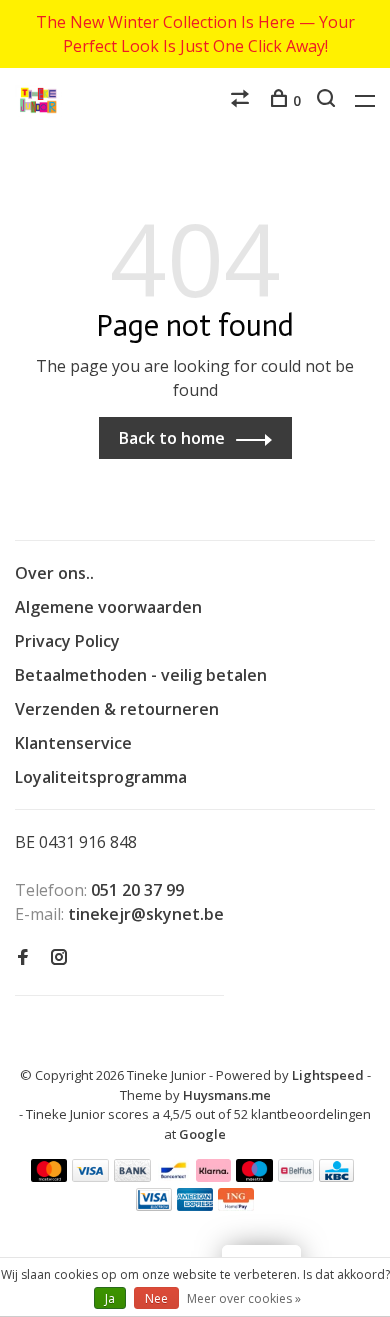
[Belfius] (296, 1176)
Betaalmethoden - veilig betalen (141, 675)
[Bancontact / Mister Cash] (174, 1176)
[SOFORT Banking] (213, 1176)
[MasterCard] (49, 1176)
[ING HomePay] (236, 1205)
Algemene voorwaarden (108, 607)
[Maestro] (254, 1176)
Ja (110, 1298)
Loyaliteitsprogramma (101, 777)
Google (202, 1134)
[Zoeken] (328, 100)
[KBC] (337, 1176)
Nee (156, 1298)
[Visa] (90, 1176)
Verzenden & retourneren (117, 709)
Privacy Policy (67, 641)
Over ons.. (54, 573)
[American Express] (195, 1205)
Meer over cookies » (244, 1298)
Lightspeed (328, 1075)
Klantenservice (73, 743)
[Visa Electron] (154, 1205)
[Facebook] (23, 958)
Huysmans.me (227, 1095)
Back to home (172, 438)
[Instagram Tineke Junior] (59, 958)
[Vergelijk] (242, 100)
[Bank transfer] (132, 1176)
